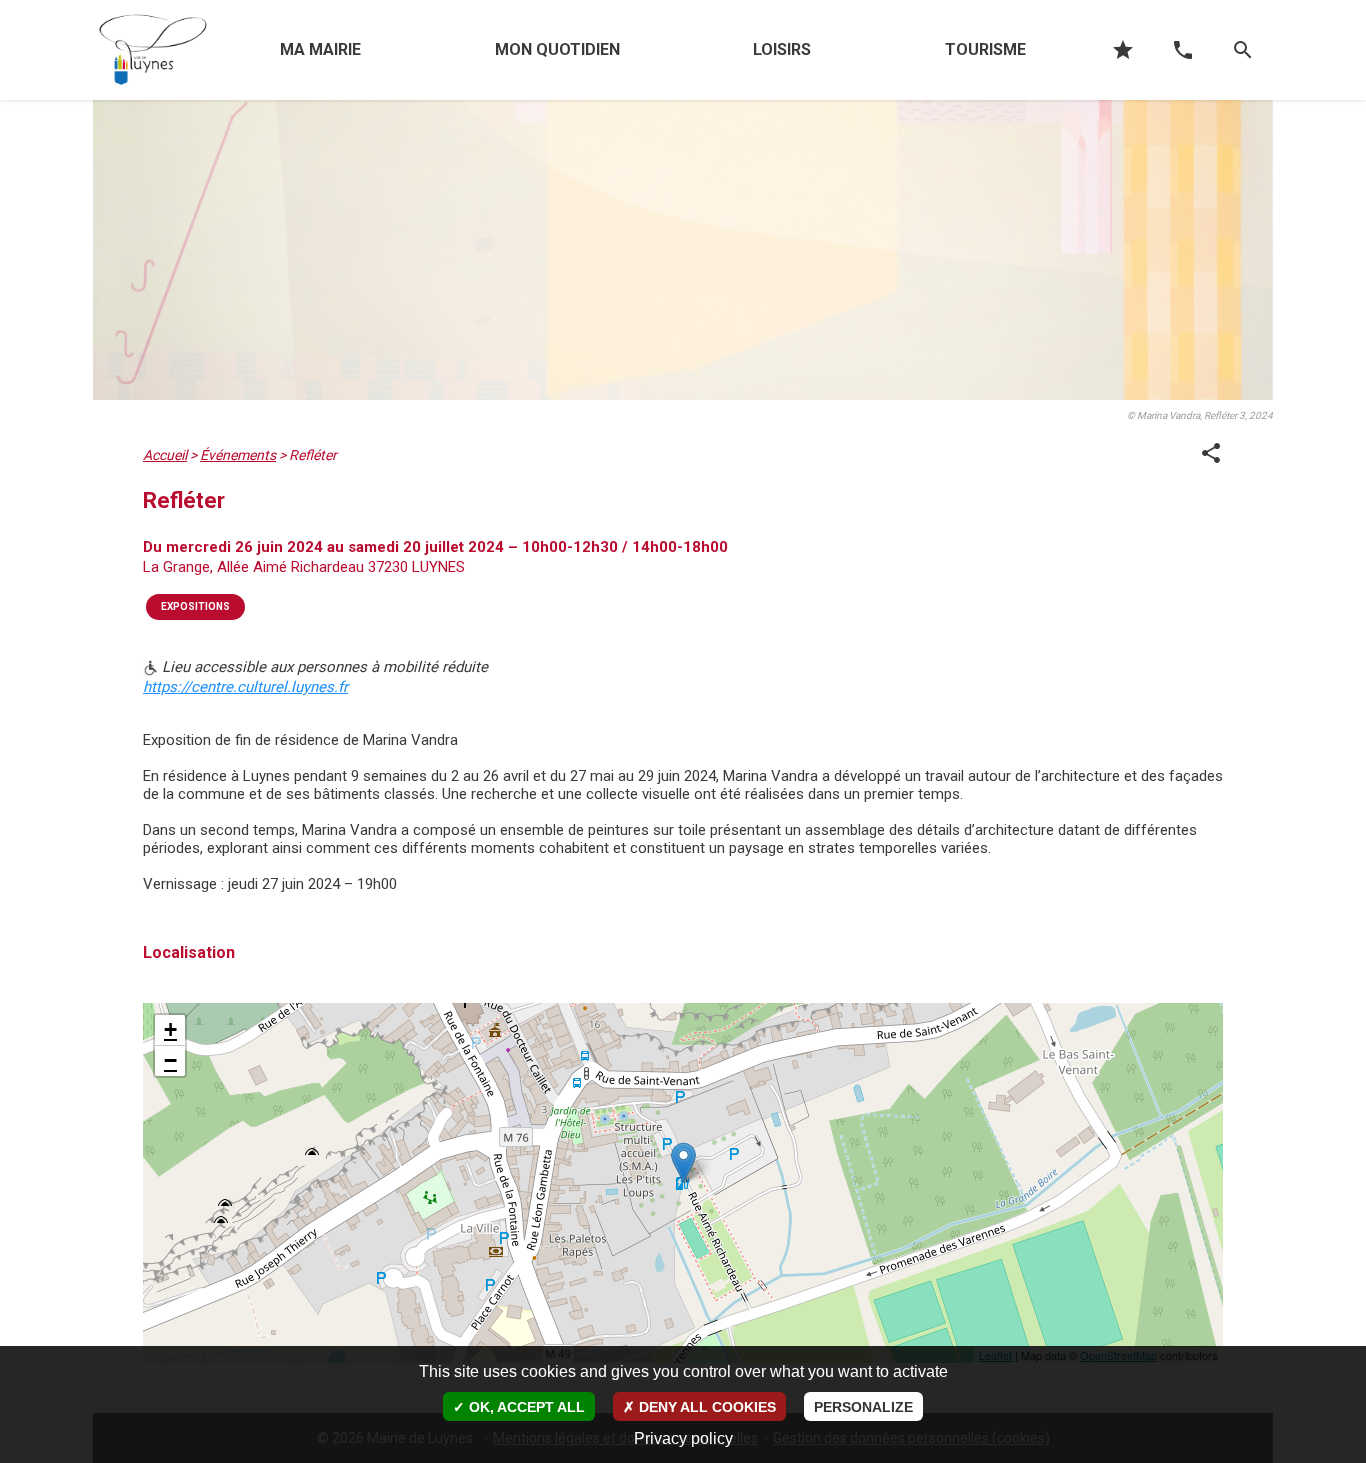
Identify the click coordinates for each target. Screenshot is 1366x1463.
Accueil (165, 455)
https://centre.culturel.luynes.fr (245, 687)
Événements (238, 455)
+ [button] (170, 1029)
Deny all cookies (705, 1407)
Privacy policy (683, 1438)
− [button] (170, 1060)
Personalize (863, 1407)
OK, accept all (525, 1407)
